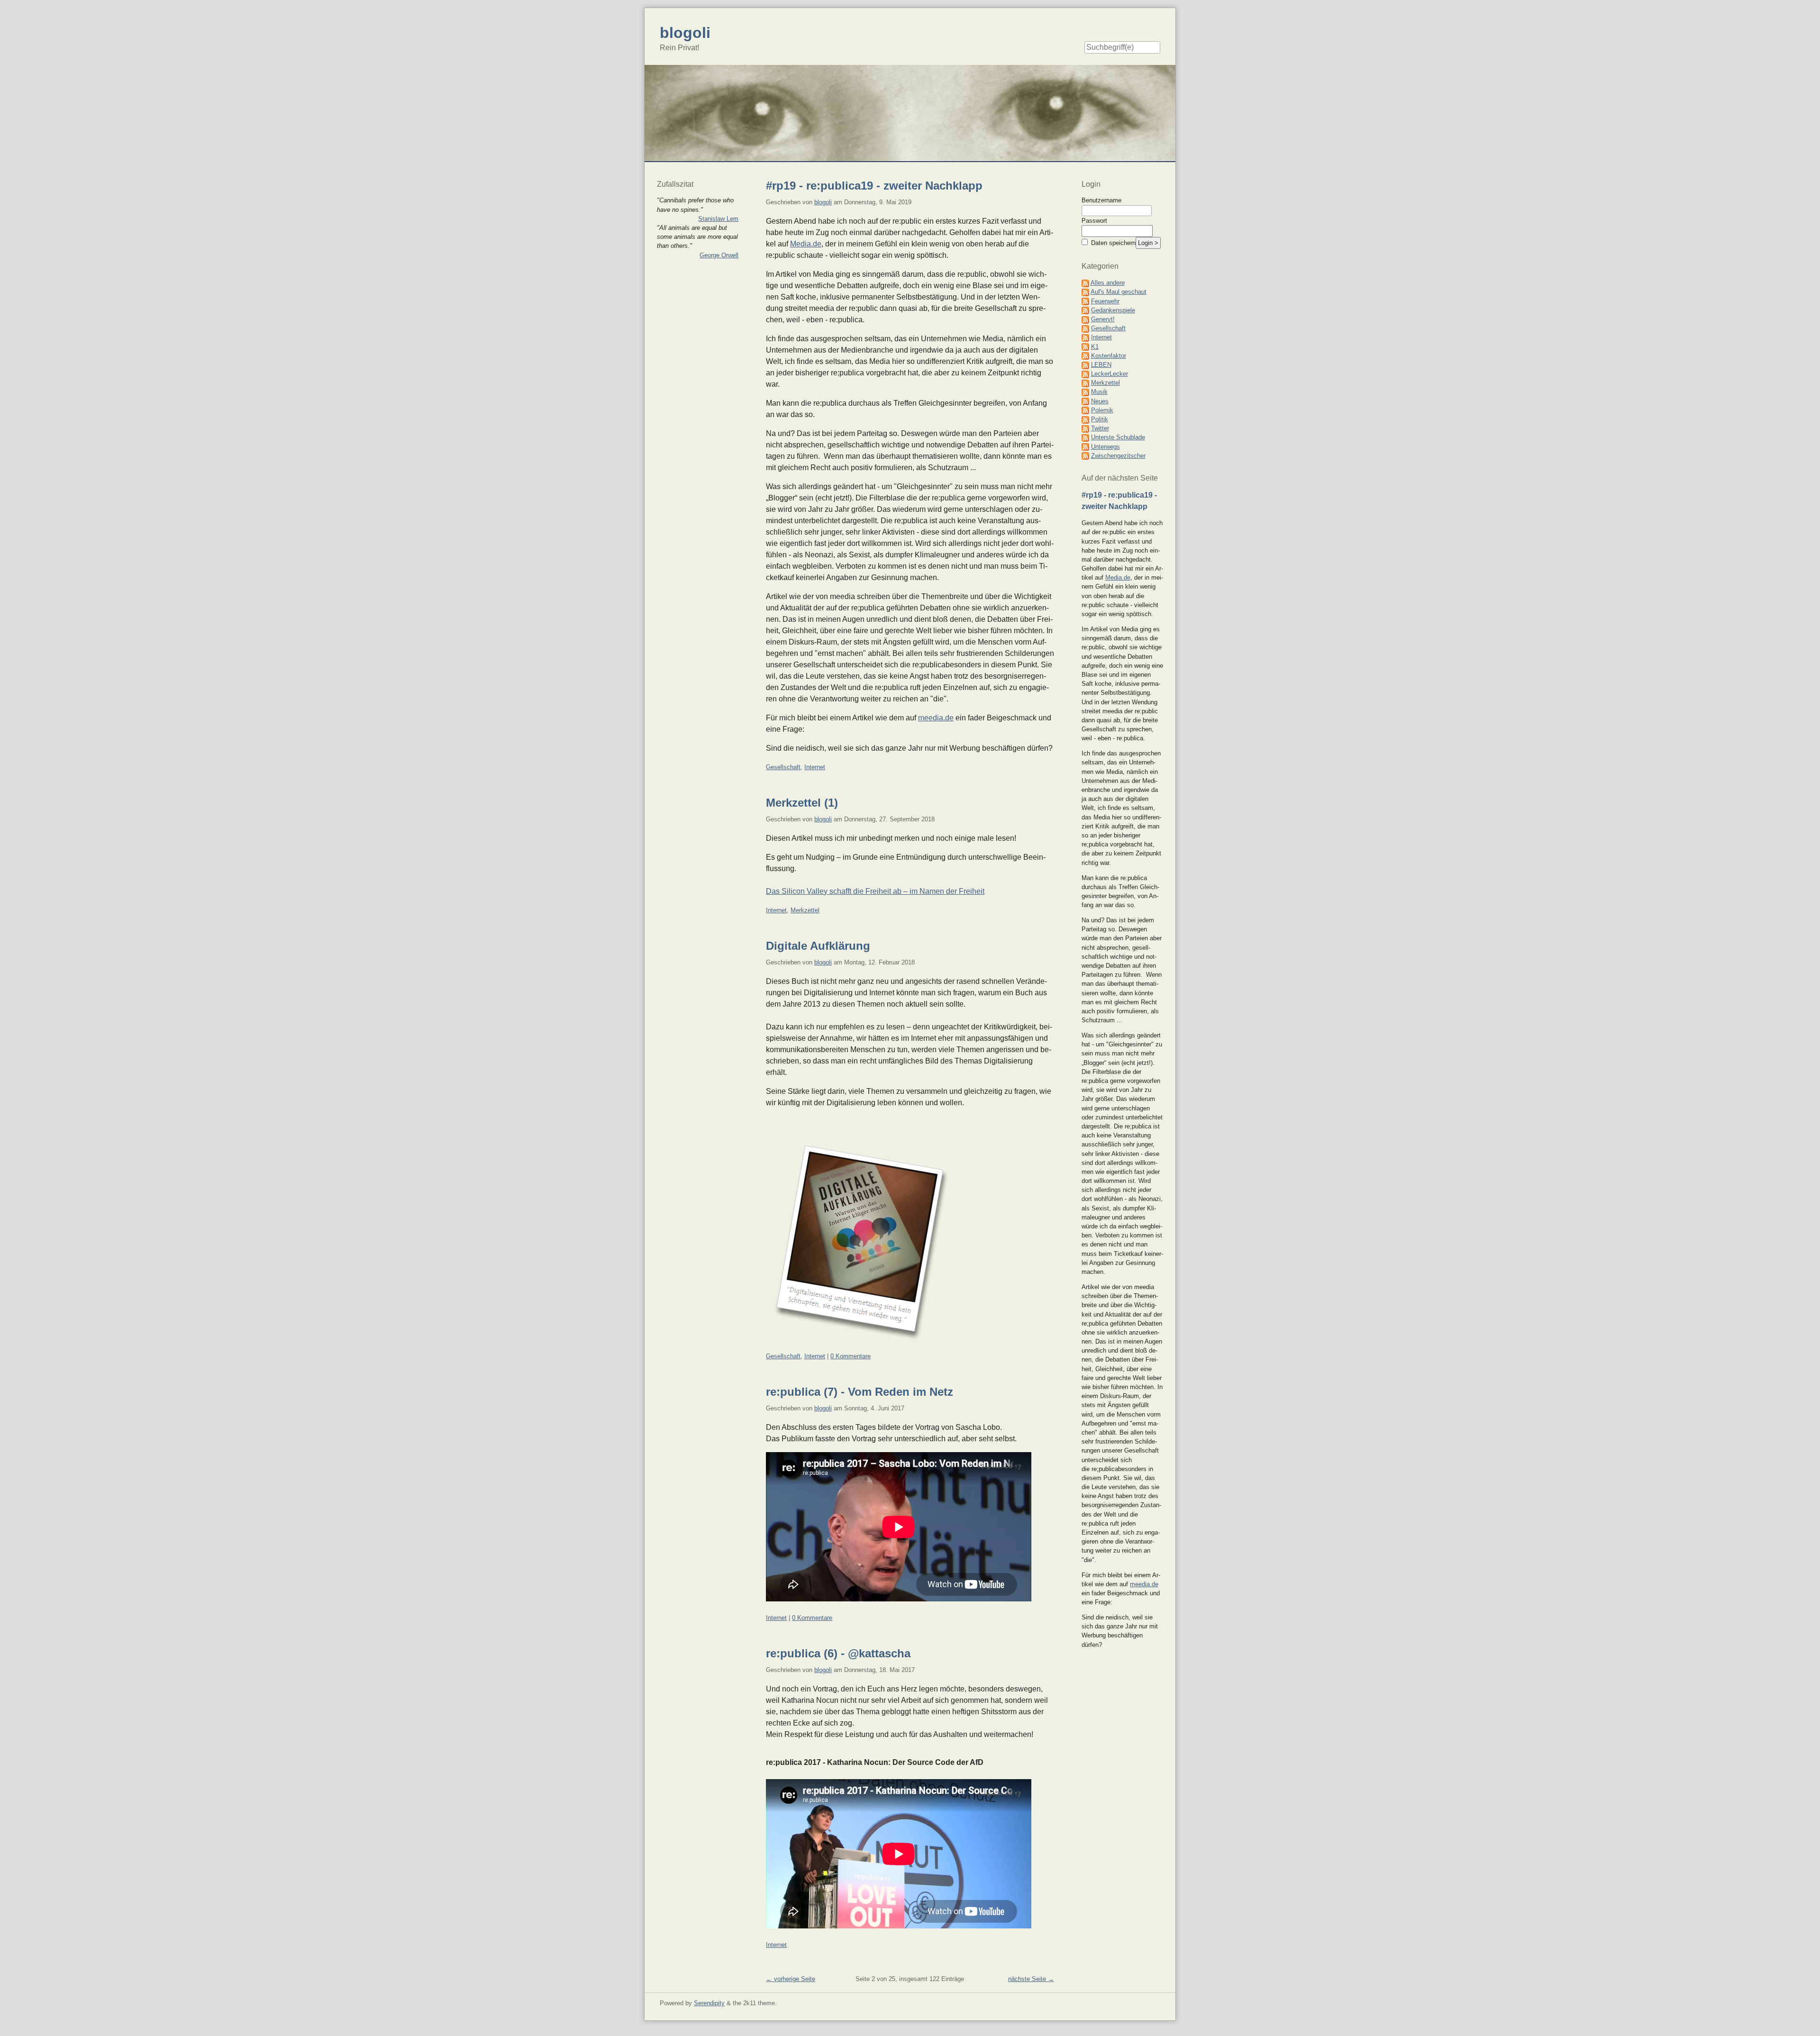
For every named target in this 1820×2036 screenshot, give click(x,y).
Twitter (1100, 428)
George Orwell (719, 255)
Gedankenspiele (1113, 310)
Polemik (1102, 410)
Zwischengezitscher (1118, 456)
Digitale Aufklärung (818, 946)
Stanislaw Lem (718, 219)
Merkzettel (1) (802, 803)
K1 (1095, 347)
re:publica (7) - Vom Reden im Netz (860, 1392)
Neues (1100, 401)
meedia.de (936, 718)
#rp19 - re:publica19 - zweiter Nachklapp (874, 186)
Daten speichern (1112, 243)
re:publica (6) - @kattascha (838, 1653)
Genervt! (1103, 319)
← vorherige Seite (791, 1979)
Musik (1099, 392)
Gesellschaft (783, 767)
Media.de (806, 244)
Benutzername (1101, 200)
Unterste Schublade (1118, 437)
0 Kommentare (851, 1356)
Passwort (1094, 221)
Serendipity (709, 2003)
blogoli (823, 202)
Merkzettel (805, 910)
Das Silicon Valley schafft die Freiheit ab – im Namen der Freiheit (875, 891)
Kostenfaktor (1109, 356)
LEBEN (1101, 365)
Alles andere (1108, 283)
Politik (1100, 419)
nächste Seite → (1031, 1979)
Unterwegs (1106, 447)
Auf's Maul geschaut (1119, 292)
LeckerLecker (1110, 374)
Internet (815, 767)
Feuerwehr (1105, 301)
